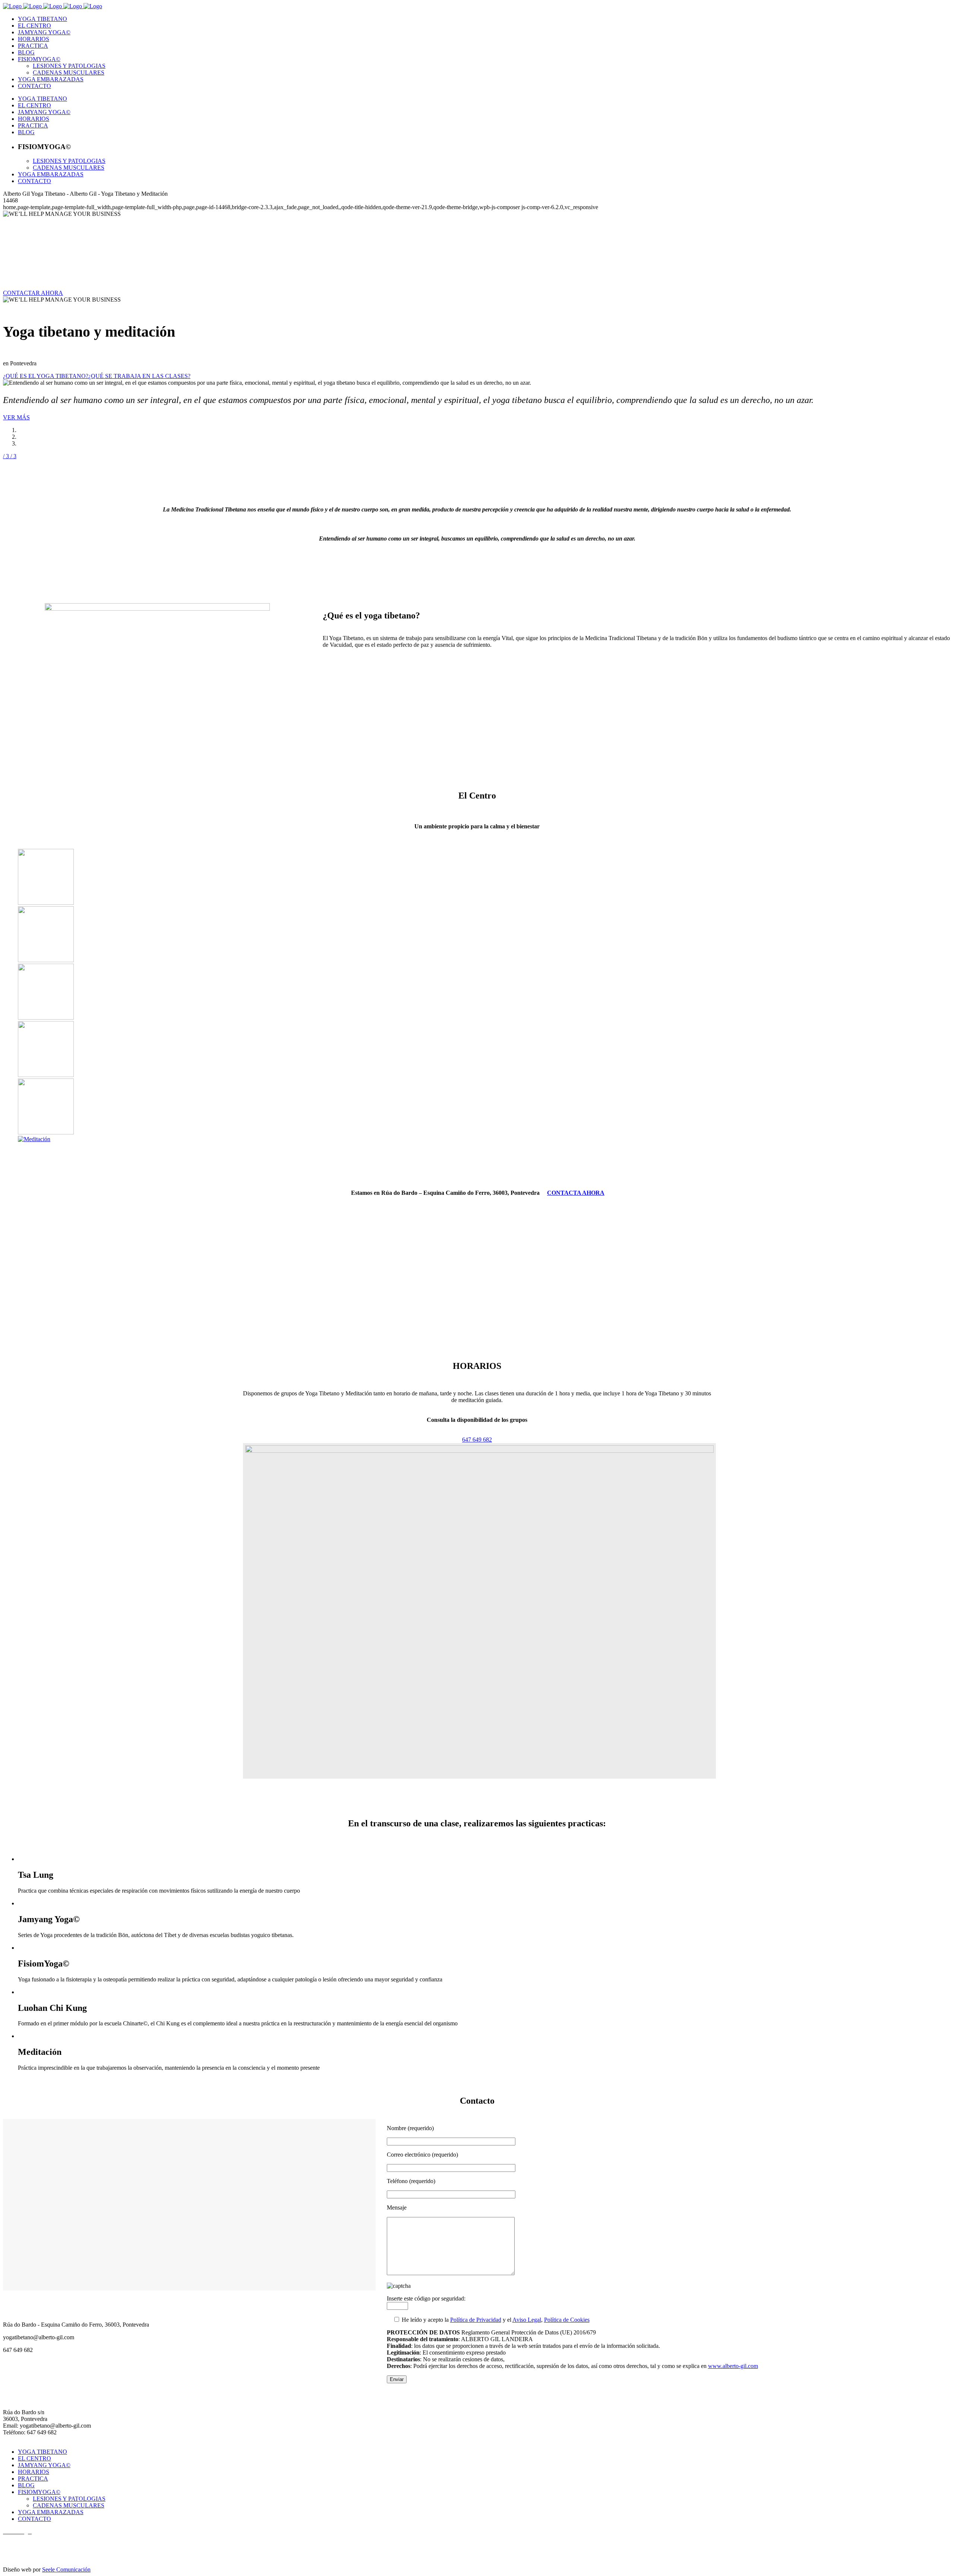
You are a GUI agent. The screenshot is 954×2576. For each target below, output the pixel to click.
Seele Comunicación (66, 2569)
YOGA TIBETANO (42, 2452)
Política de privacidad (28, 2544)
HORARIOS (34, 2472)
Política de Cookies (567, 2320)
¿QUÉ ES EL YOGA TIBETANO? (46, 376)
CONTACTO (34, 2519)
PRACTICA (33, 2479)
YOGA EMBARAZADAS (51, 2512)
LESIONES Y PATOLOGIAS (69, 2499)
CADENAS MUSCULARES (69, 2505)
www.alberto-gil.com (733, 2366)
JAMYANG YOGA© (44, 2465)
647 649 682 (477, 1440)
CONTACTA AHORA (576, 1193)
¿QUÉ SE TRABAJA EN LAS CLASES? (139, 376)
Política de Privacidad (476, 2320)
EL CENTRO (34, 2458)
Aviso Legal (527, 2320)
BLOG (26, 2485)
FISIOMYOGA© (39, 2492)
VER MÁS (16, 417)
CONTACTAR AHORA (33, 293)
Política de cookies (26, 2557)
